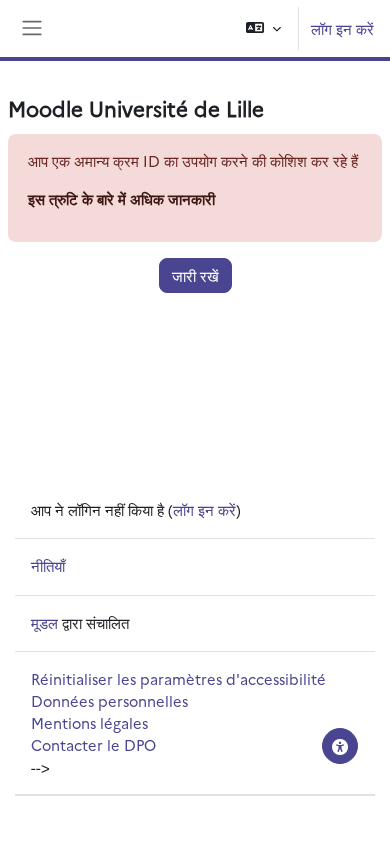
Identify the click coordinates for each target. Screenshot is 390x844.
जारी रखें (195, 275)
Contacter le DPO (93, 744)
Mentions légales (89, 722)
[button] (263, 28)
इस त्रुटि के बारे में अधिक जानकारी (121, 198)
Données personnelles (109, 700)
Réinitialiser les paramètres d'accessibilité (178, 678)
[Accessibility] (340, 746)
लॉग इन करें (342, 28)
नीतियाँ (48, 565)
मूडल (44, 622)
